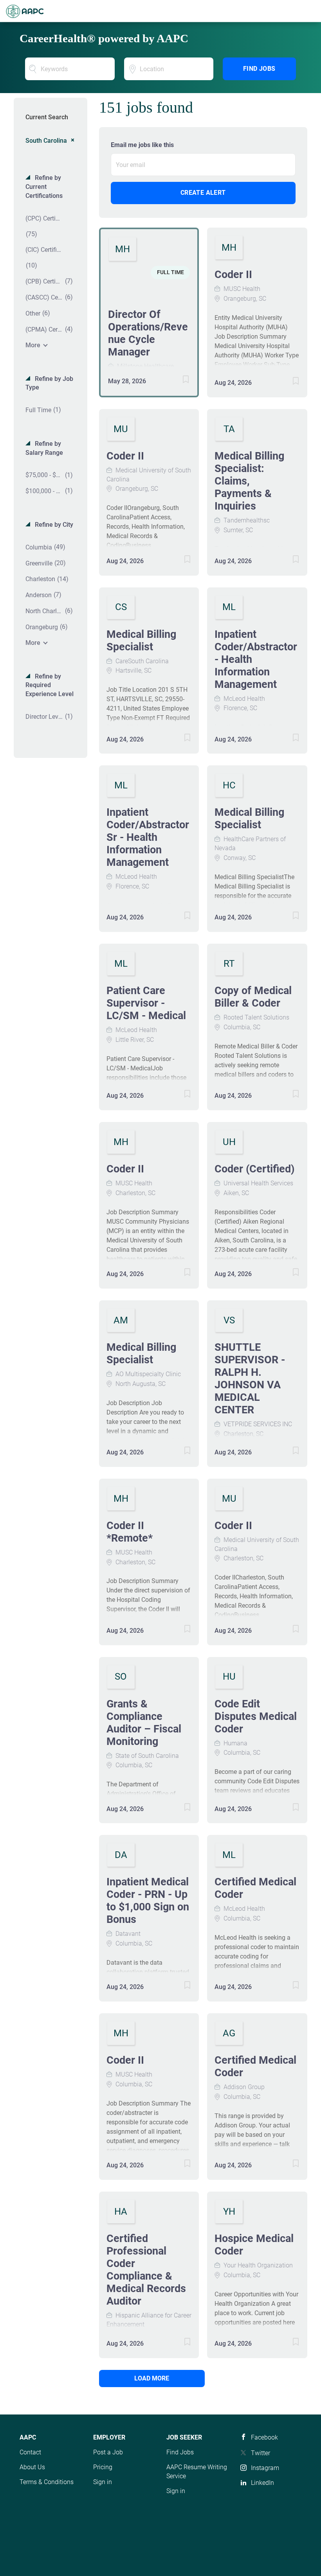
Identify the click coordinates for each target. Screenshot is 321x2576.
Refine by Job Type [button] (49, 383)
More (33, 345)
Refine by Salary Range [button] (44, 448)
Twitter (261, 2453)
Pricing (103, 2467)
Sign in (103, 2482)
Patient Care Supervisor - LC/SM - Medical (146, 1003)
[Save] (178, 381)
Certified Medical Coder (255, 1888)
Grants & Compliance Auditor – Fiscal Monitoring (144, 1723)
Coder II (233, 275)
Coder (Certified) (255, 1169)
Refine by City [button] (53, 525)
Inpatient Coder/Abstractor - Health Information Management (256, 659)
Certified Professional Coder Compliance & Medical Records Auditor (146, 2270)
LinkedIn (262, 2483)
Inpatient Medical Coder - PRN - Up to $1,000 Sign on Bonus (148, 1901)
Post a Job (108, 2452)
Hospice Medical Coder (254, 2245)
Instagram (265, 2468)
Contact (30, 2452)
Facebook (264, 2437)
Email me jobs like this (142, 145)
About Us (32, 2467)
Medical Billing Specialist (141, 641)
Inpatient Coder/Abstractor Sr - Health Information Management (148, 837)
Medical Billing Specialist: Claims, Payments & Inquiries (249, 481)
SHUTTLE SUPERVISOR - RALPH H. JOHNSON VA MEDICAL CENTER (250, 1379)
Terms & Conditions (47, 2482)
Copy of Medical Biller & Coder (253, 997)
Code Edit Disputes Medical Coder (256, 1716)
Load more (152, 2378)
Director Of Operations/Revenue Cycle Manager (148, 333)
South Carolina (46, 141)
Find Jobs (259, 69)
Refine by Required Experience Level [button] (50, 685)
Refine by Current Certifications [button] (44, 187)
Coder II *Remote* (130, 1532)
